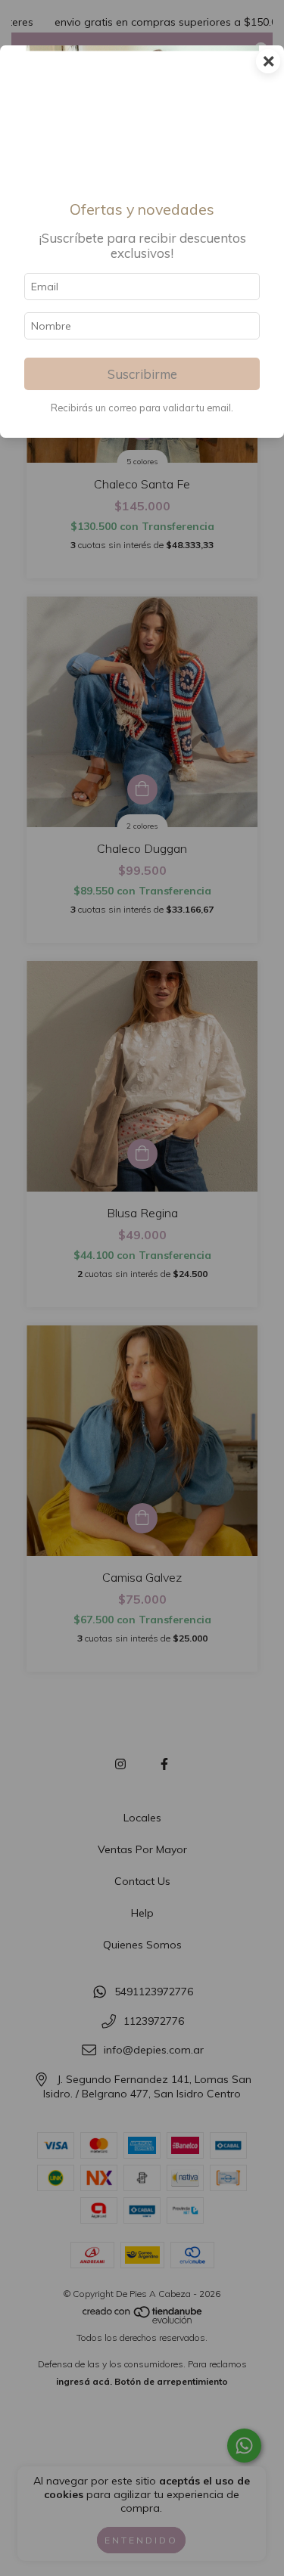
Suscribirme (142, 374)
